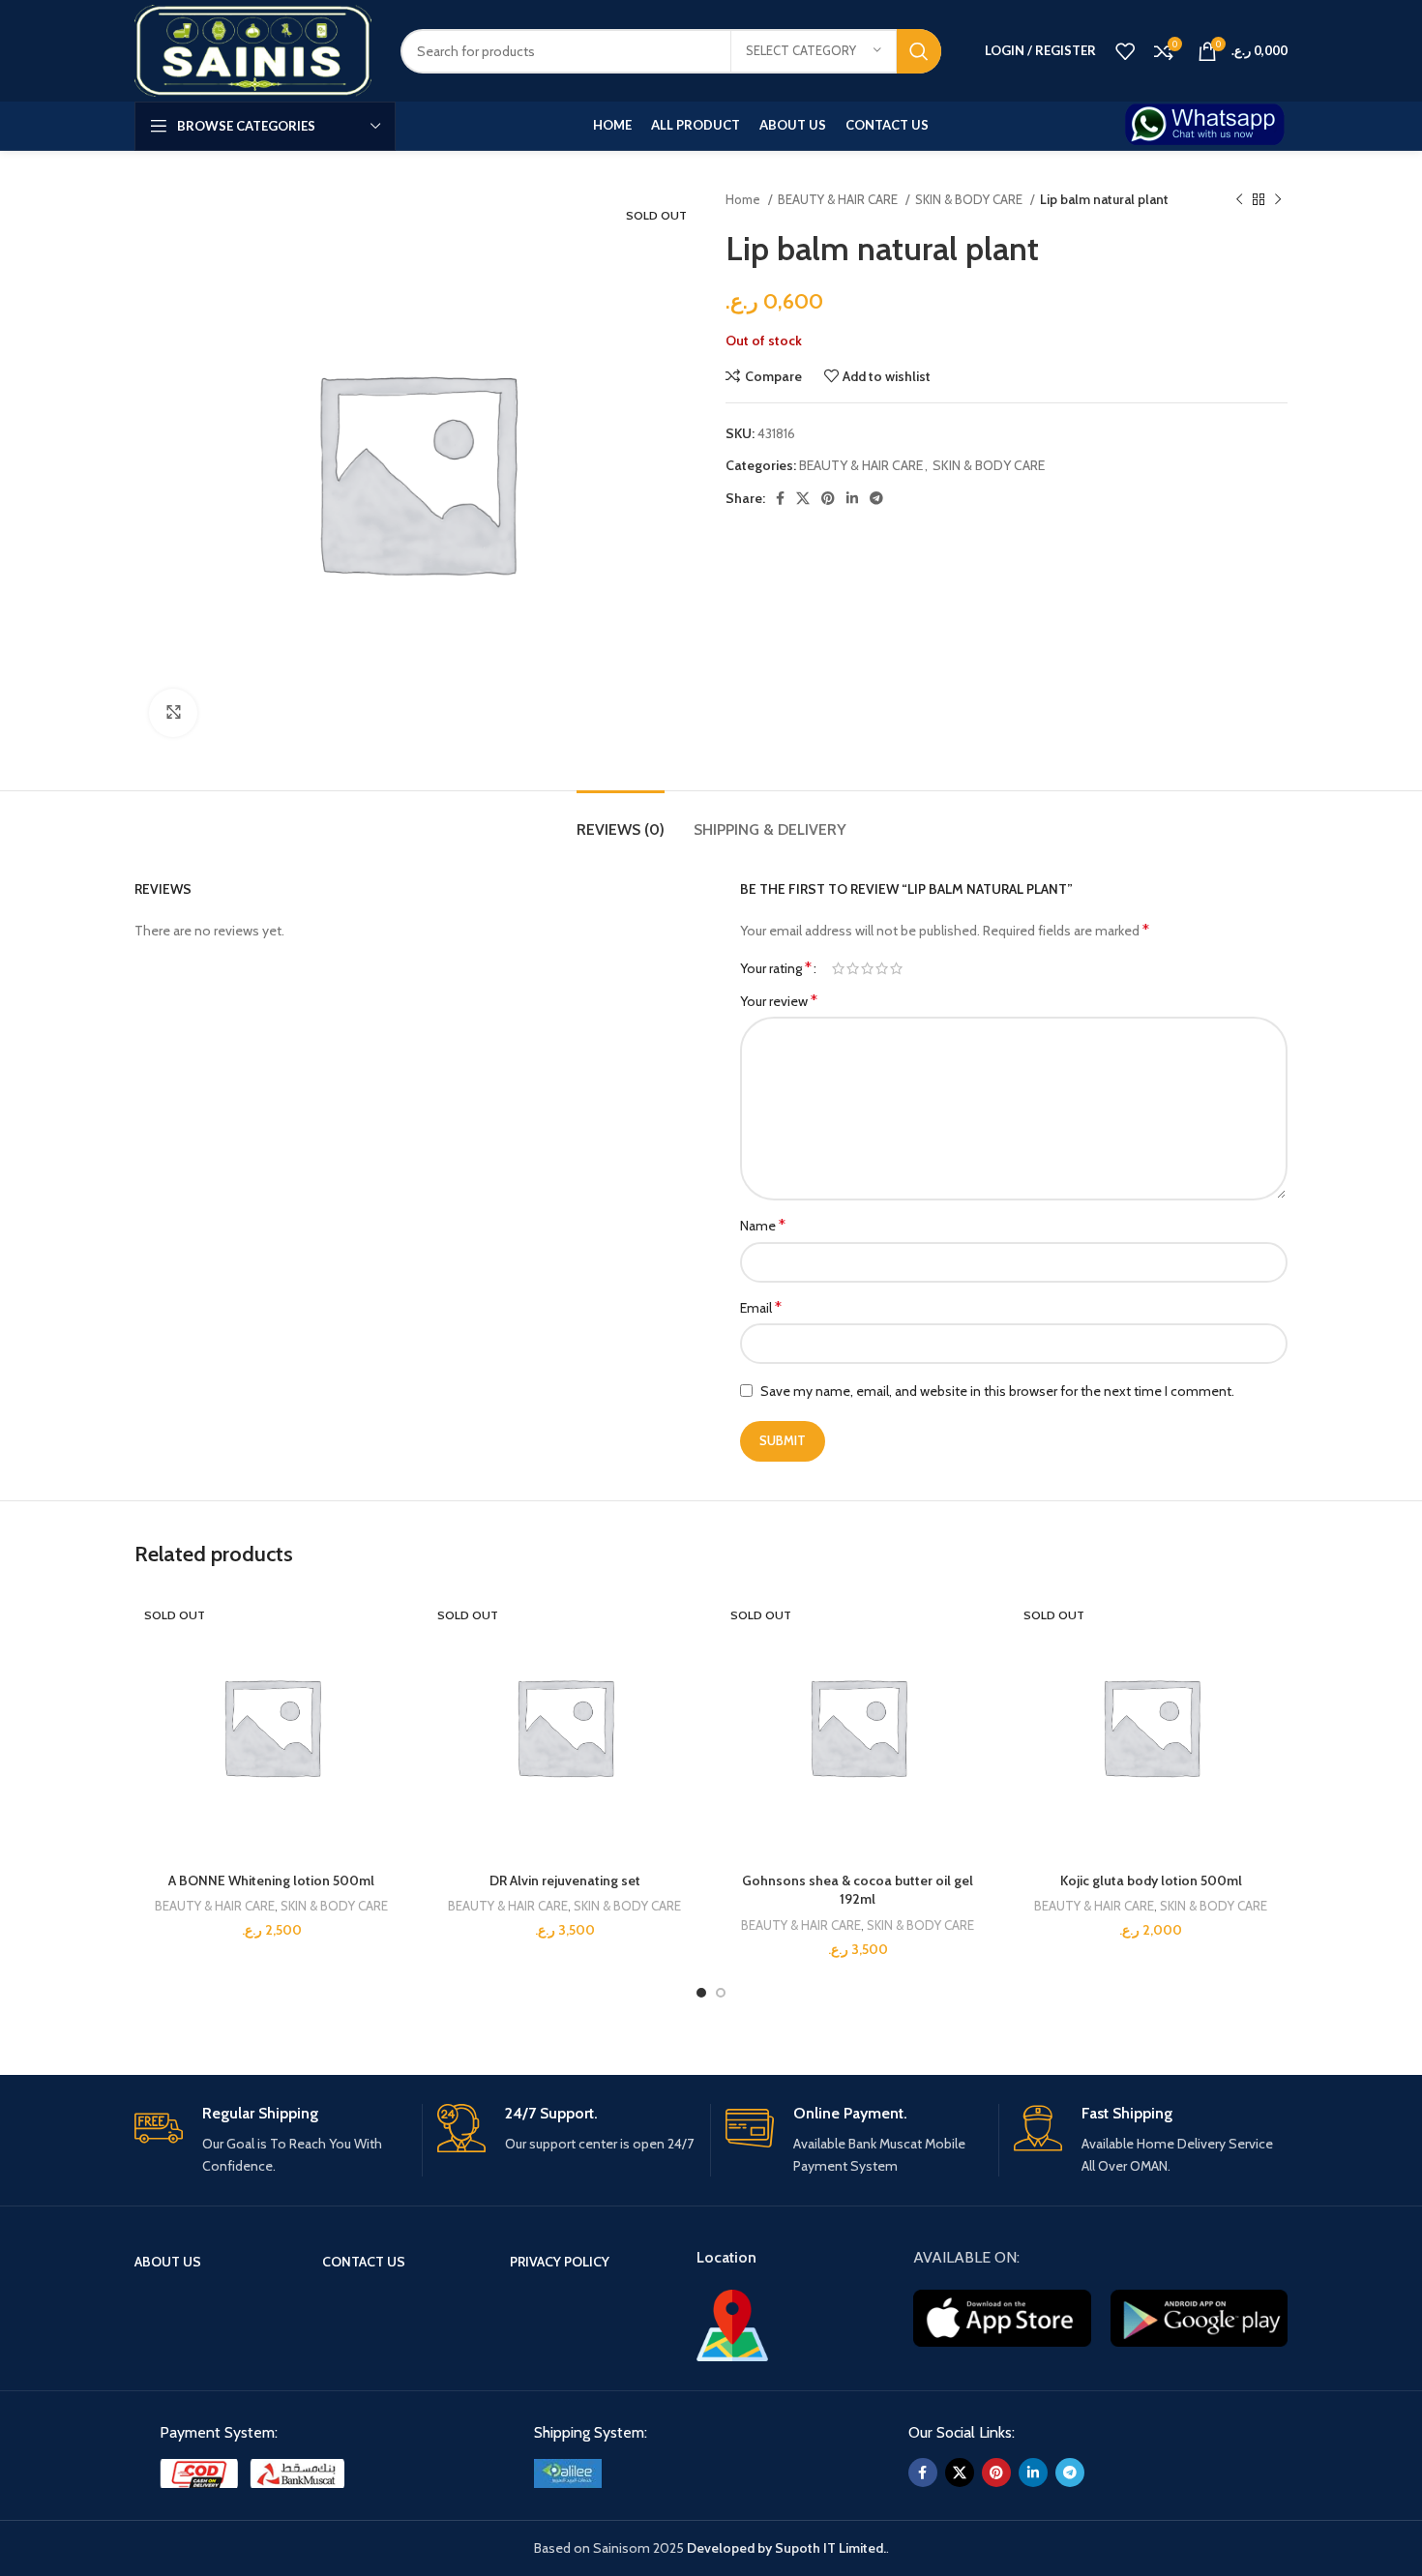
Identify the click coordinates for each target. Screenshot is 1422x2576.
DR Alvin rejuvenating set (565, 1880)
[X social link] (803, 498)
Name (763, 1225)
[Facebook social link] (780, 498)
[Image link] (256, 2472)
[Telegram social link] (876, 498)
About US (168, 2262)
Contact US (364, 2262)
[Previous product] (1239, 200)
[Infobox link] (1206, 126)
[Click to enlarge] (173, 713)
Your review (779, 1001)
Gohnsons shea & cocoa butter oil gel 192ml (858, 1890)
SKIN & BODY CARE (970, 199)
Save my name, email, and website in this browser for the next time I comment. (997, 1391)
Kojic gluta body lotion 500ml (1151, 1880)
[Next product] (1278, 200)
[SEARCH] (919, 51)
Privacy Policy (560, 2262)
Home (744, 199)
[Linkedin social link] (852, 498)
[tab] (621, 820)
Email (761, 1307)
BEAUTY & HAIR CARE (839, 199)
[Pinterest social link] (828, 498)
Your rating (776, 968)
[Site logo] (253, 49)
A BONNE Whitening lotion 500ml (271, 1880)
